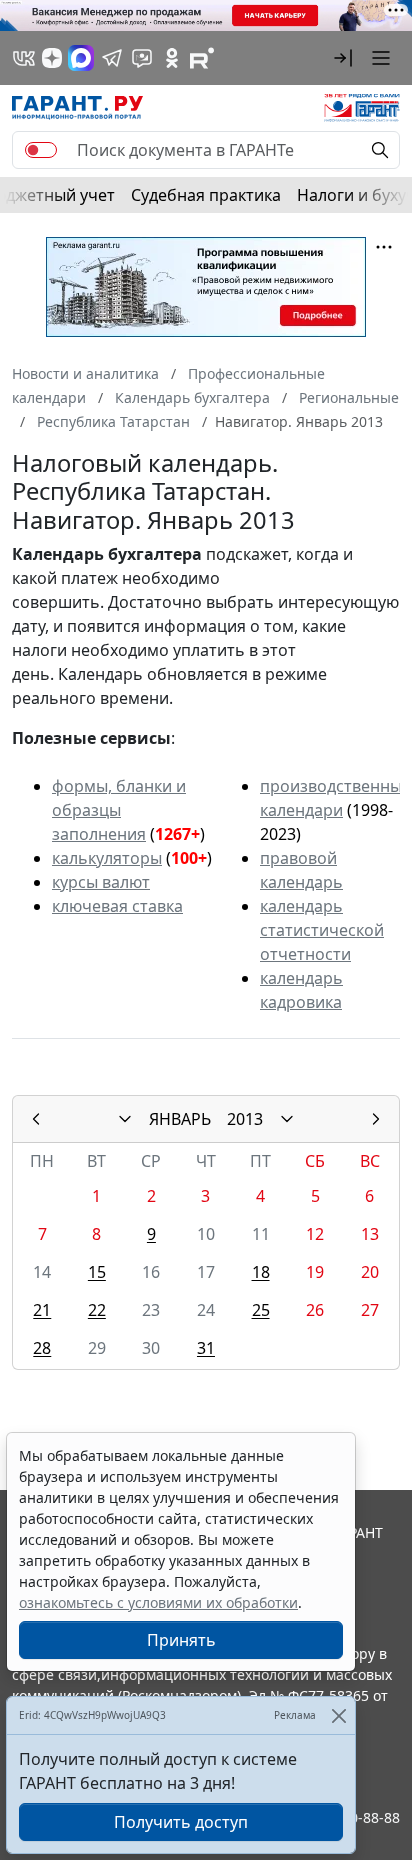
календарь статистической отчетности (322, 930)
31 (206, 1348)
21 (42, 1310)
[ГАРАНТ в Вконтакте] (24, 58)
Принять (181, 1640)
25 (261, 1310)
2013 (245, 1119)
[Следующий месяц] (376, 1119)
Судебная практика (206, 195)
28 (42, 1348)
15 (97, 1272)
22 (97, 1310)
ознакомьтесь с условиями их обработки (158, 1602)
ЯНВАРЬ (180, 1119)
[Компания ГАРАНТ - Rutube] (202, 58)
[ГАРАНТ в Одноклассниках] (172, 58)
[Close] (338, 1715)
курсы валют (101, 882)
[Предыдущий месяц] (36, 1119)
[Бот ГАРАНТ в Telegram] (142, 58)
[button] (343, 58)
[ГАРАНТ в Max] (81, 58)
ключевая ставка (117, 906)
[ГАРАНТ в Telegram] (112, 58)
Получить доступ (181, 1822)
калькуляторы (107, 858)
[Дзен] (52, 58)
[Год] (287, 1119)
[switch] (41, 150)
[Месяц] (125, 1119)
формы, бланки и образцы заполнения (119, 810)
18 (261, 1272)
